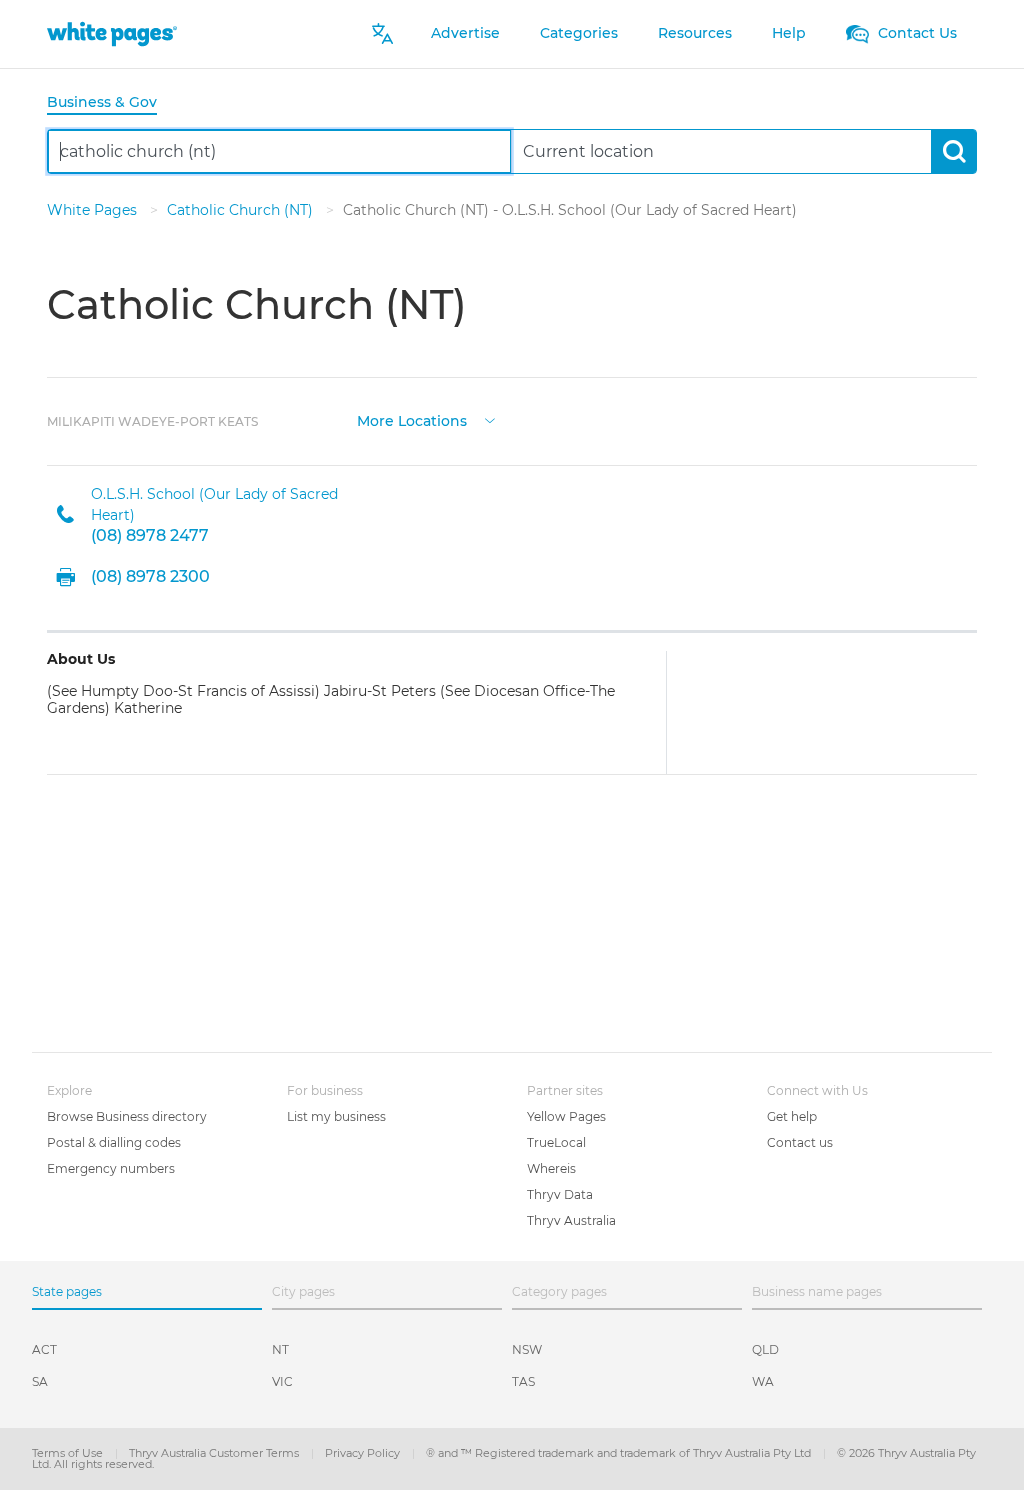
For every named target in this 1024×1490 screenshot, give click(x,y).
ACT (44, 1349)
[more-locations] (490, 419)
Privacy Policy (364, 1453)
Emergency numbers (111, 1168)
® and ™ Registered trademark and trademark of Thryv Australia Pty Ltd (620, 1453)
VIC (282, 1381)
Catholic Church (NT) (242, 210)
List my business (336, 1116)
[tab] (110, 103)
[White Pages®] (112, 33)
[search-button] (953, 151)
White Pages (94, 210)
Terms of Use (69, 1453)
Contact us (800, 1142)
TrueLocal (556, 1142)
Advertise (465, 33)
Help (789, 33)
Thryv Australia (571, 1220)
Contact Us (915, 33)
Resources (695, 33)
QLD (765, 1349)
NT (280, 1349)
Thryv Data (560, 1194)
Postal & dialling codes (114, 1142)
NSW (527, 1349)
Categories (579, 33)
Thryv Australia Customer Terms (215, 1453)
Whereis (551, 1168)
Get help (792, 1116)
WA (763, 1381)
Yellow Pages (566, 1116)
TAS (523, 1381)
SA (40, 1381)
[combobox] (279, 151)
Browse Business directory (127, 1116)
